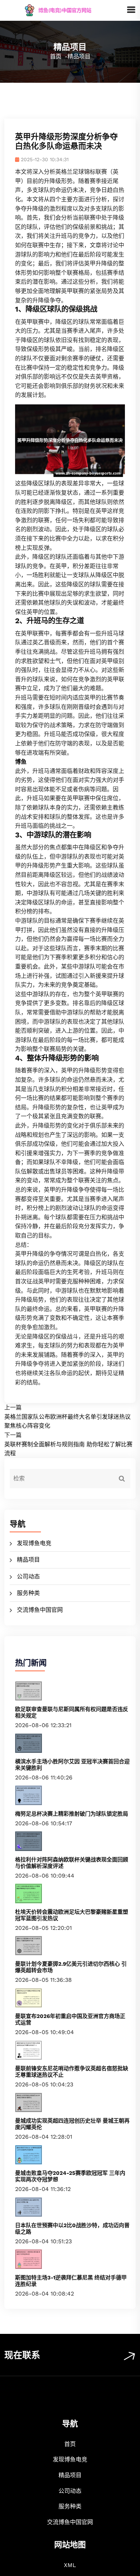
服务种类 (28, 1593)
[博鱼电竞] (65, 10)
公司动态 (28, 1577)
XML (70, 2565)
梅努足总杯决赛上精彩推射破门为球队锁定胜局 (72, 1814)
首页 (56, 56)
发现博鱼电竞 (34, 1543)
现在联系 (22, 2355)
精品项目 (28, 1560)
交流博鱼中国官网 (40, 1610)
